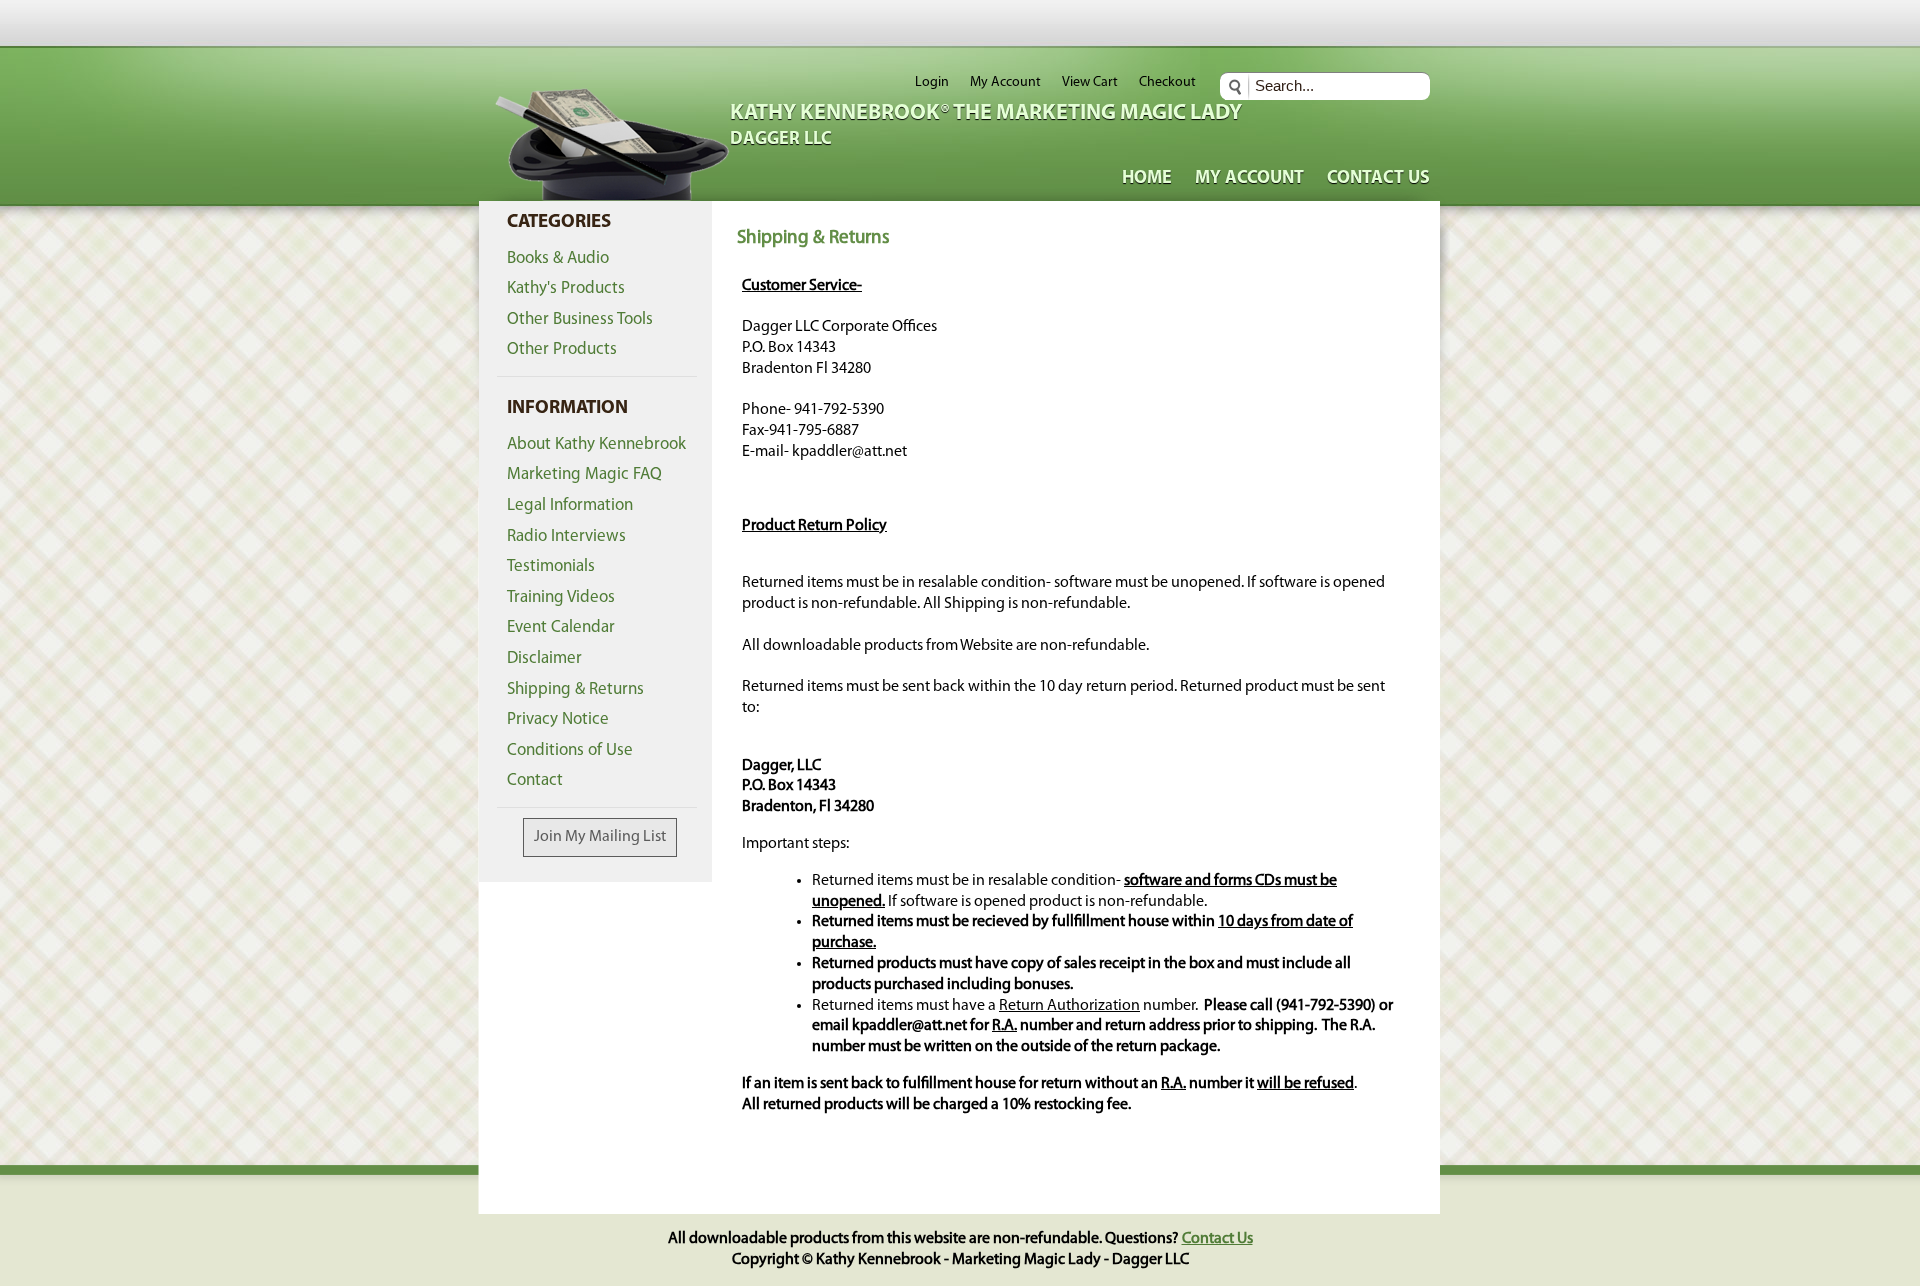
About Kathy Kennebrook (596, 444)
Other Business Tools (580, 319)
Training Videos (561, 597)
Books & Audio (558, 258)
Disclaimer (544, 658)
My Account (1005, 82)
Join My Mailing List (600, 837)
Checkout (1167, 82)
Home (1147, 179)
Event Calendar (561, 627)
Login (932, 82)
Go (1237, 87)
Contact (535, 780)
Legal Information (570, 505)
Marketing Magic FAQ (584, 474)
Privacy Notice (558, 719)
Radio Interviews (566, 536)
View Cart (1090, 82)
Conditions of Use (570, 750)
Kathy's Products (566, 288)
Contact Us (1378, 179)
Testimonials (551, 566)
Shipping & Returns (575, 689)
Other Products (562, 349)
